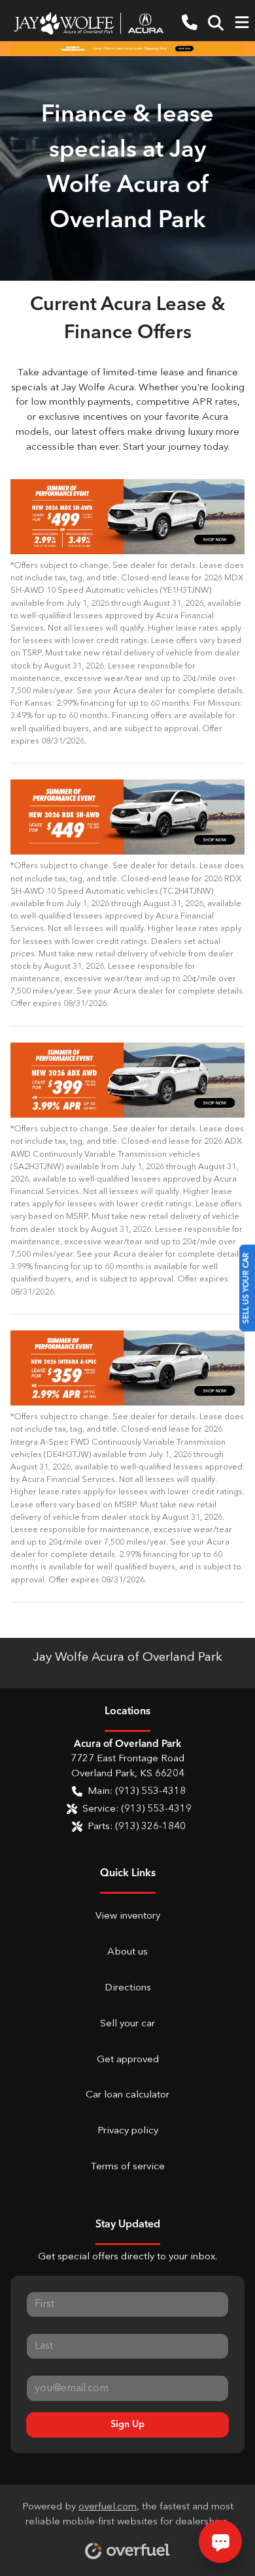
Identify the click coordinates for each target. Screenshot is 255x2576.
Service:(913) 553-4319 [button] (137, 1809)
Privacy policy (128, 2131)
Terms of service (128, 2167)
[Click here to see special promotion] (127, 48)
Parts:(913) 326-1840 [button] (137, 1827)
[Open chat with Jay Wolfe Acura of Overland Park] (220, 2541)
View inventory (128, 1916)
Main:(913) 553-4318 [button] (137, 1792)
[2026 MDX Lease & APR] (127, 517)
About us (127, 1952)
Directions (128, 1988)
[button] (190, 23)
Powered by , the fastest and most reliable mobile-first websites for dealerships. (128, 2515)
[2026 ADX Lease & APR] (127, 1080)
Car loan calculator (127, 2095)
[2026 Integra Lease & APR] (127, 1368)
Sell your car (127, 2024)
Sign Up (127, 2425)
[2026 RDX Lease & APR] (127, 817)
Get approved (128, 2060)
